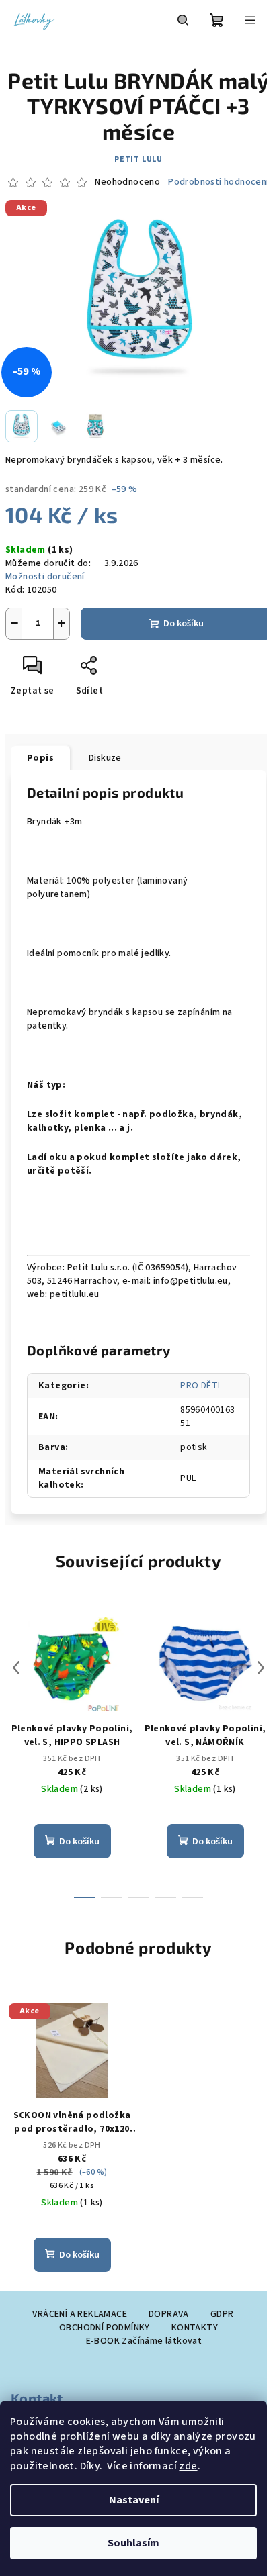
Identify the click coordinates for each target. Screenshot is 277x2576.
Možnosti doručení (45, 577)
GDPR (222, 2314)
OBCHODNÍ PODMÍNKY (105, 2328)
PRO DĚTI (200, 1386)
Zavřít (119, 671)
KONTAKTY (195, 2328)
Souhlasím (133, 2543)
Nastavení (134, 2500)
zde (188, 2466)
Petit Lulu (138, 159)
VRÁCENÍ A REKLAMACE (80, 2314)
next (261, 1668)
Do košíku (184, 624)
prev (16, 1668)
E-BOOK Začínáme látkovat (144, 2341)
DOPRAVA (169, 2314)
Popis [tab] (40, 758)
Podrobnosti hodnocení (218, 182)
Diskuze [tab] (105, 758)
